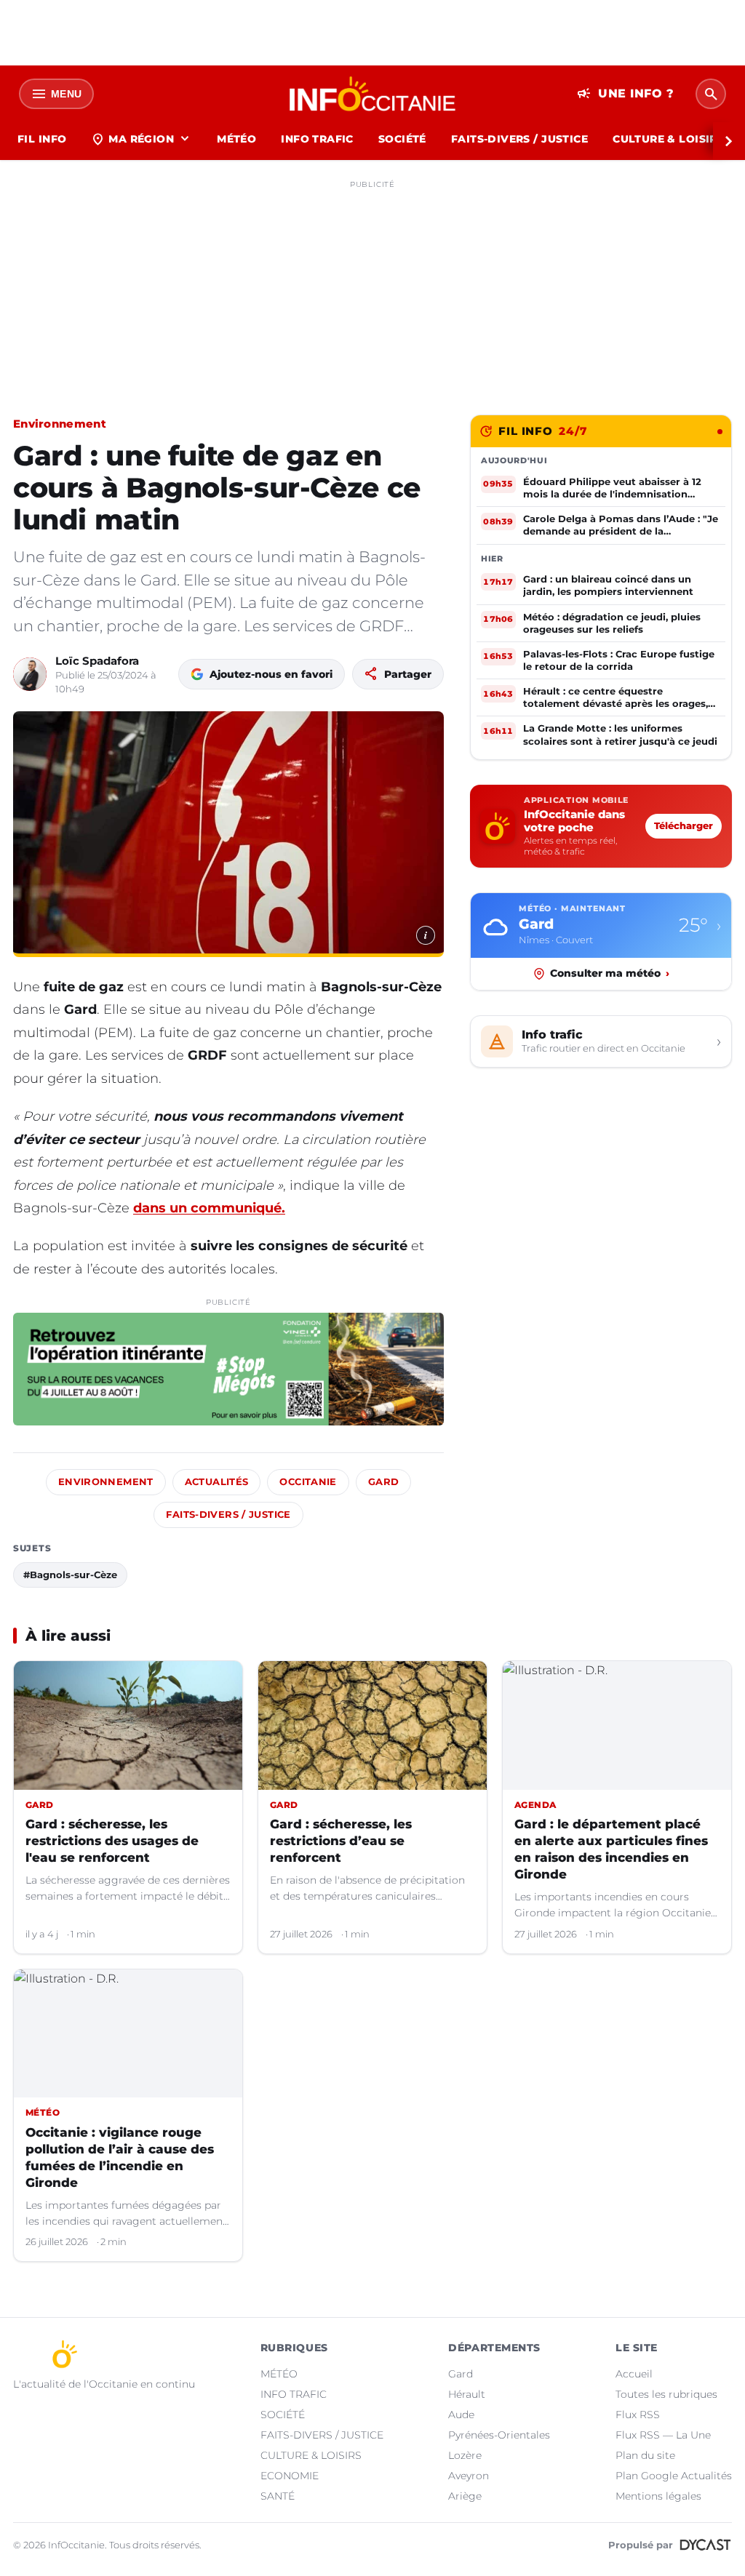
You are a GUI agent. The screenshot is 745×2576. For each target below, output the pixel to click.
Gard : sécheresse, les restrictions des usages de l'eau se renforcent (112, 1841)
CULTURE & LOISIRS (668, 139)
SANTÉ (278, 2496)
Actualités (217, 1482)
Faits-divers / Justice (228, 1515)
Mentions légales (658, 2496)
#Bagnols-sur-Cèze (70, 1575)
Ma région (142, 139)
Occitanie (308, 1482)
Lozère (465, 2455)
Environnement (60, 424)
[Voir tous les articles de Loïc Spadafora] (30, 674)
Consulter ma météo (610, 973)
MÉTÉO (236, 139)
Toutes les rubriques (666, 2394)
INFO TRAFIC (317, 139)
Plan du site (645, 2455)
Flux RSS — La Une (663, 2435)
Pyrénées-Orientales (499, 2435)
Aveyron (469, 2476)
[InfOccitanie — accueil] (373, 94)
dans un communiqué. (209, 1208)
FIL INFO (42, 139)
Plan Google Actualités (674, 2476)
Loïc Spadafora (97, 661)
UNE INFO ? (625, 94)
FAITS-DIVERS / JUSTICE (519, 139)
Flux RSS (638, 2415)
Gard (384, 1482)
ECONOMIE (290, 2476)
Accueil (634, 2374)
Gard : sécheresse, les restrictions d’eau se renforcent (341, 1841)
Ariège (465, 2496)
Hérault (467, 2394)
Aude (461, 2415)
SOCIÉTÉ (402, 139)
